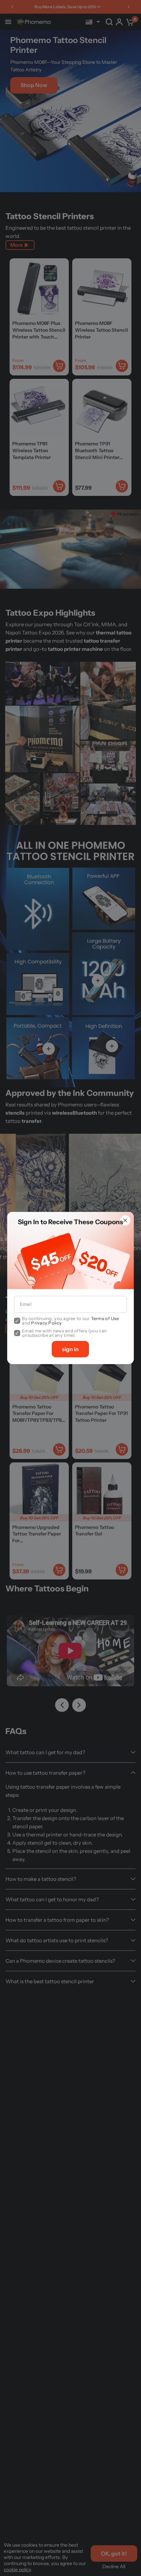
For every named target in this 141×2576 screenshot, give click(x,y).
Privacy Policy (46, 1323)
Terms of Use (105, 1318)
